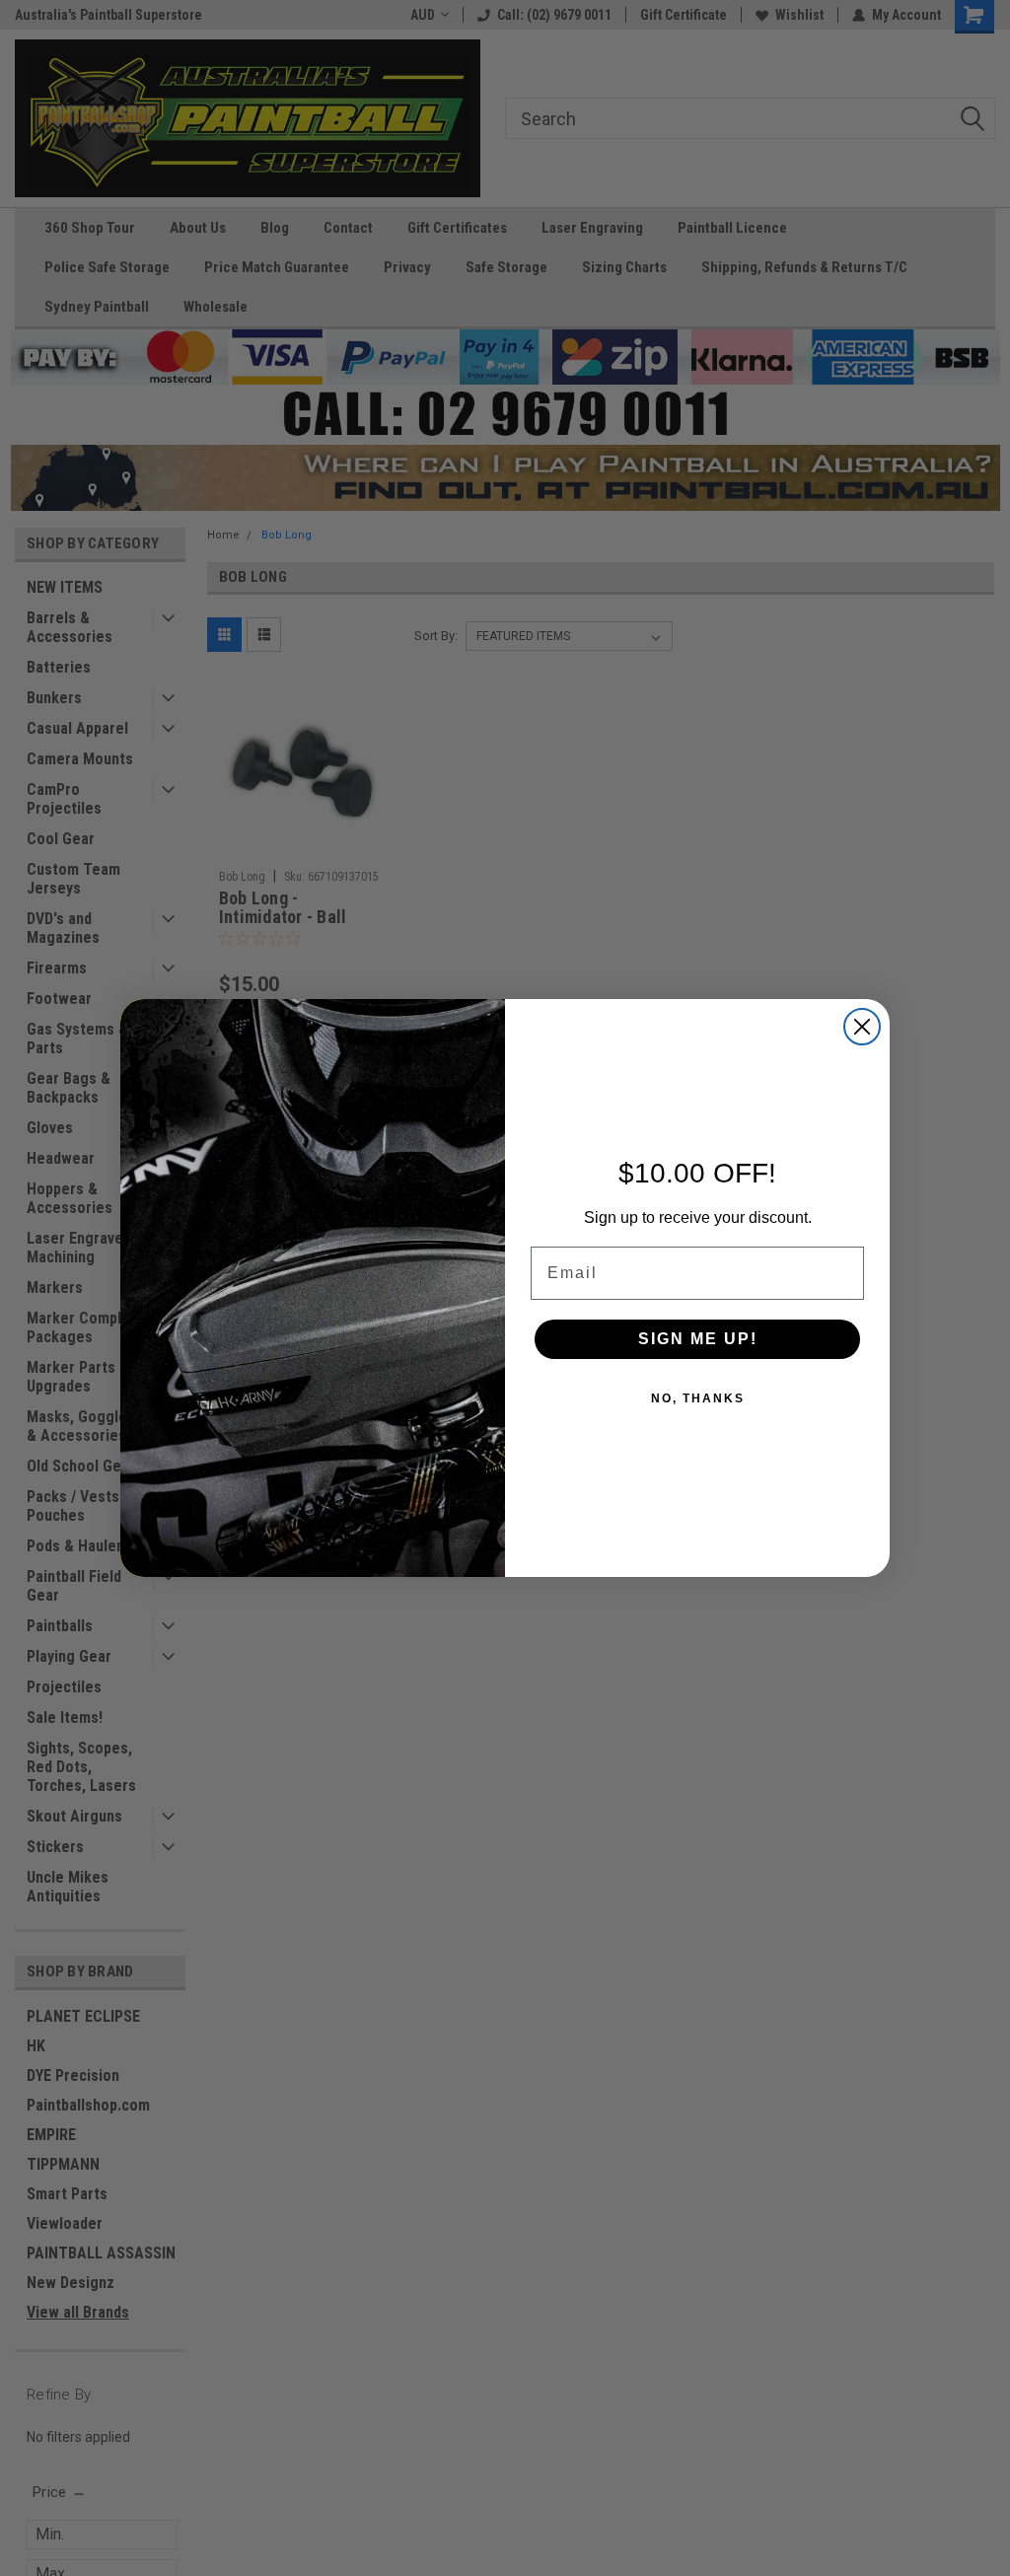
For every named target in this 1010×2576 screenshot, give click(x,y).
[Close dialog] (862, 1027)
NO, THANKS (698, 1398)
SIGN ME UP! (698, 1339)
